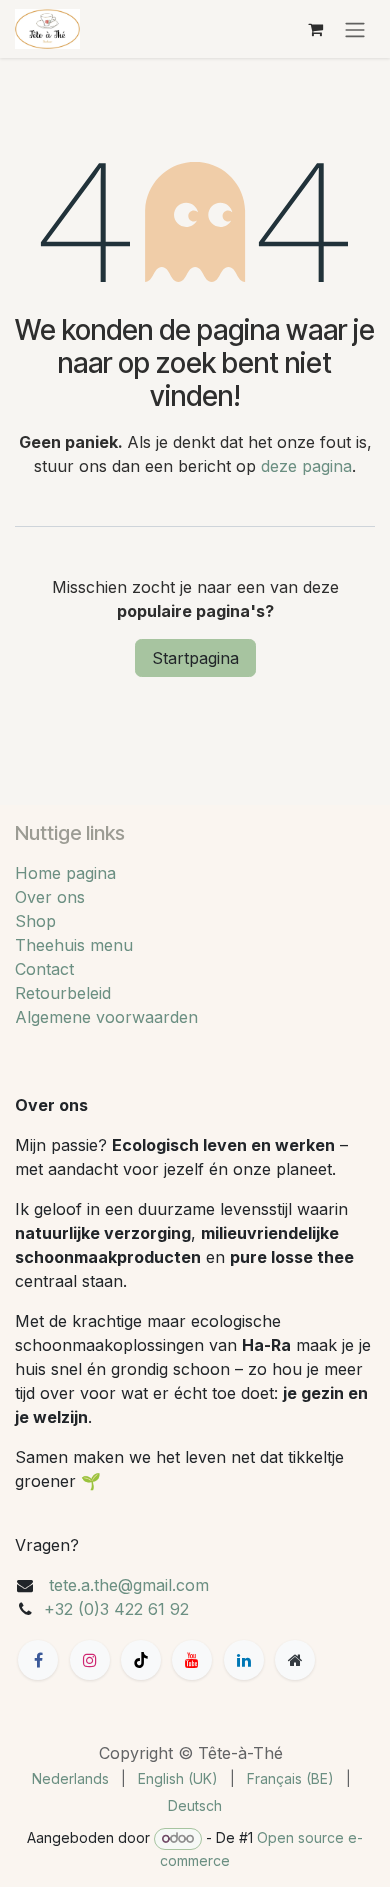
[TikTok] (141, 1660)
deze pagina (306, 466)
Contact (44, 969)
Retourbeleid (63, 993)
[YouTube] (192, 1660)
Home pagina (65, 873)
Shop (35, 921)
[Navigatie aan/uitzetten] (355, 29)
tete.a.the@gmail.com (129, 1585)
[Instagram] (90, 1660)
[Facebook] (38, 1660)
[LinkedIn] (244, 1660)
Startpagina (195, 658)
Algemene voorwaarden (106, 1017)
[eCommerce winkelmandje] (315, 29)
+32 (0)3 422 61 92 (116, 1609)
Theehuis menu (74, 945)
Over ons (50, 897)
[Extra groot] (295, 1660)
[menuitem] (70, 1778)
